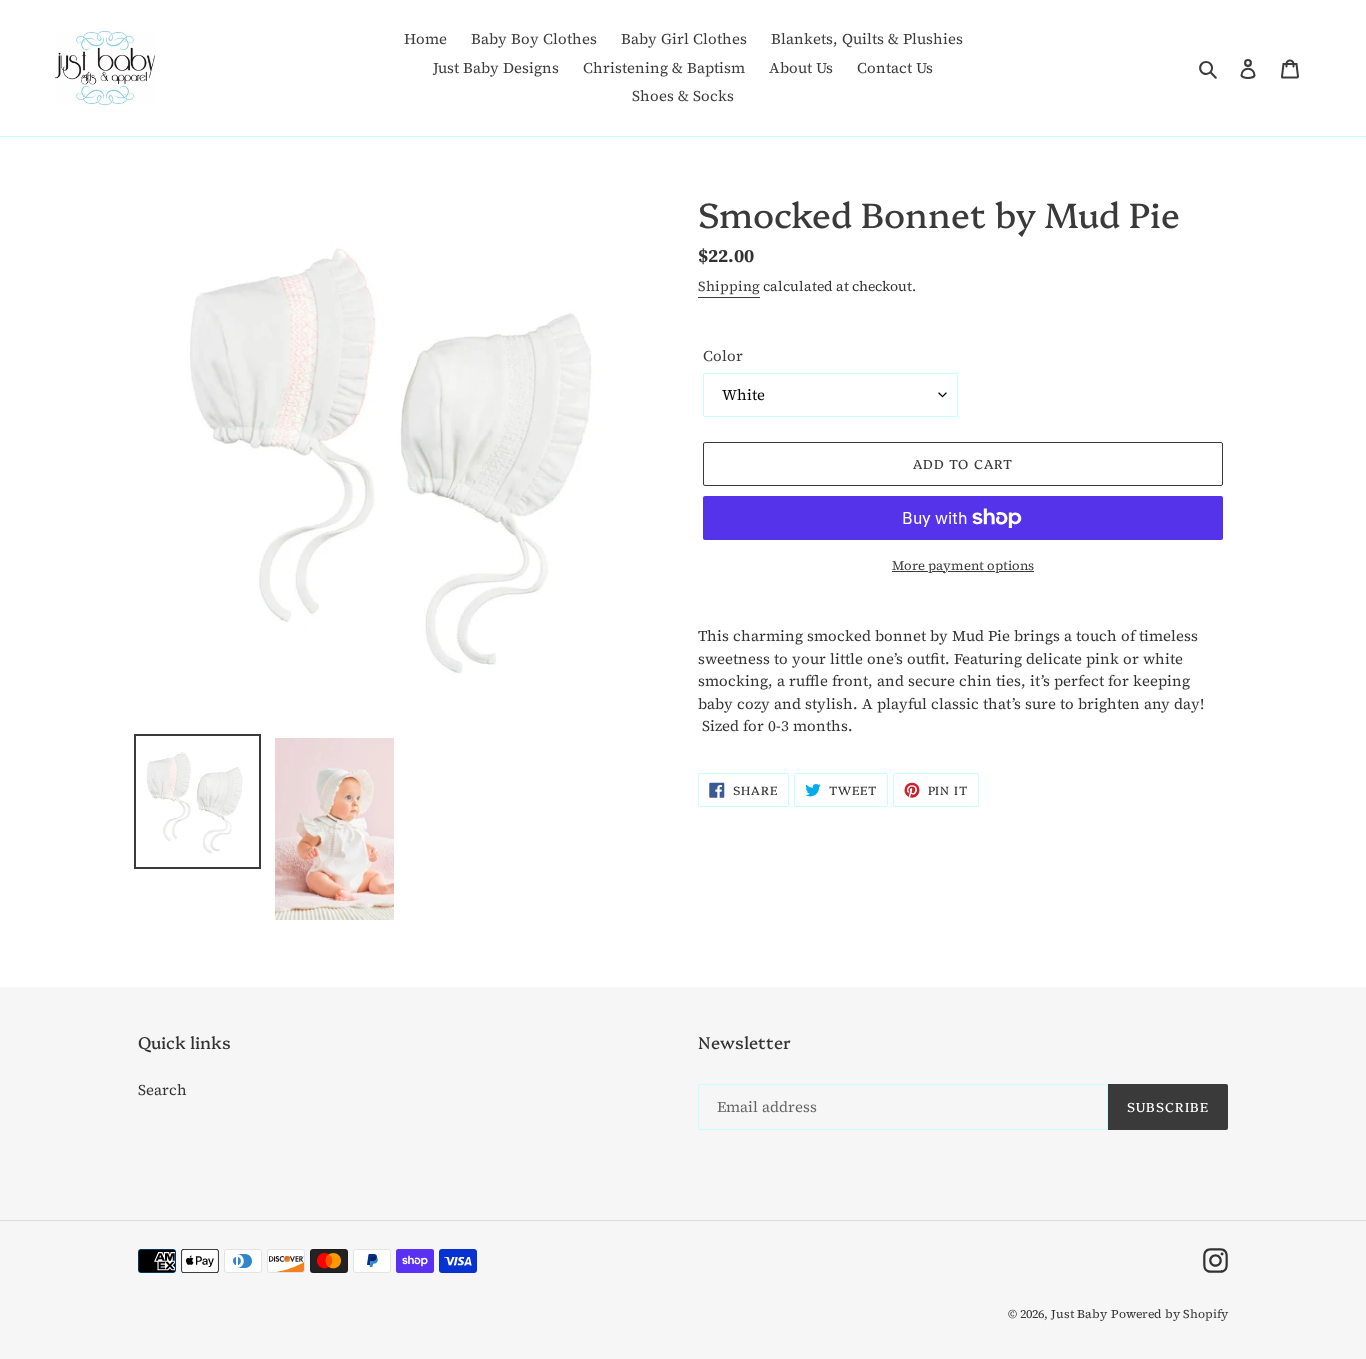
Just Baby (1079, 1314)
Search (162, 1089)
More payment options (963, 565)
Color (723, 355)
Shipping (729, 286)
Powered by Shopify (1169, 1314)
